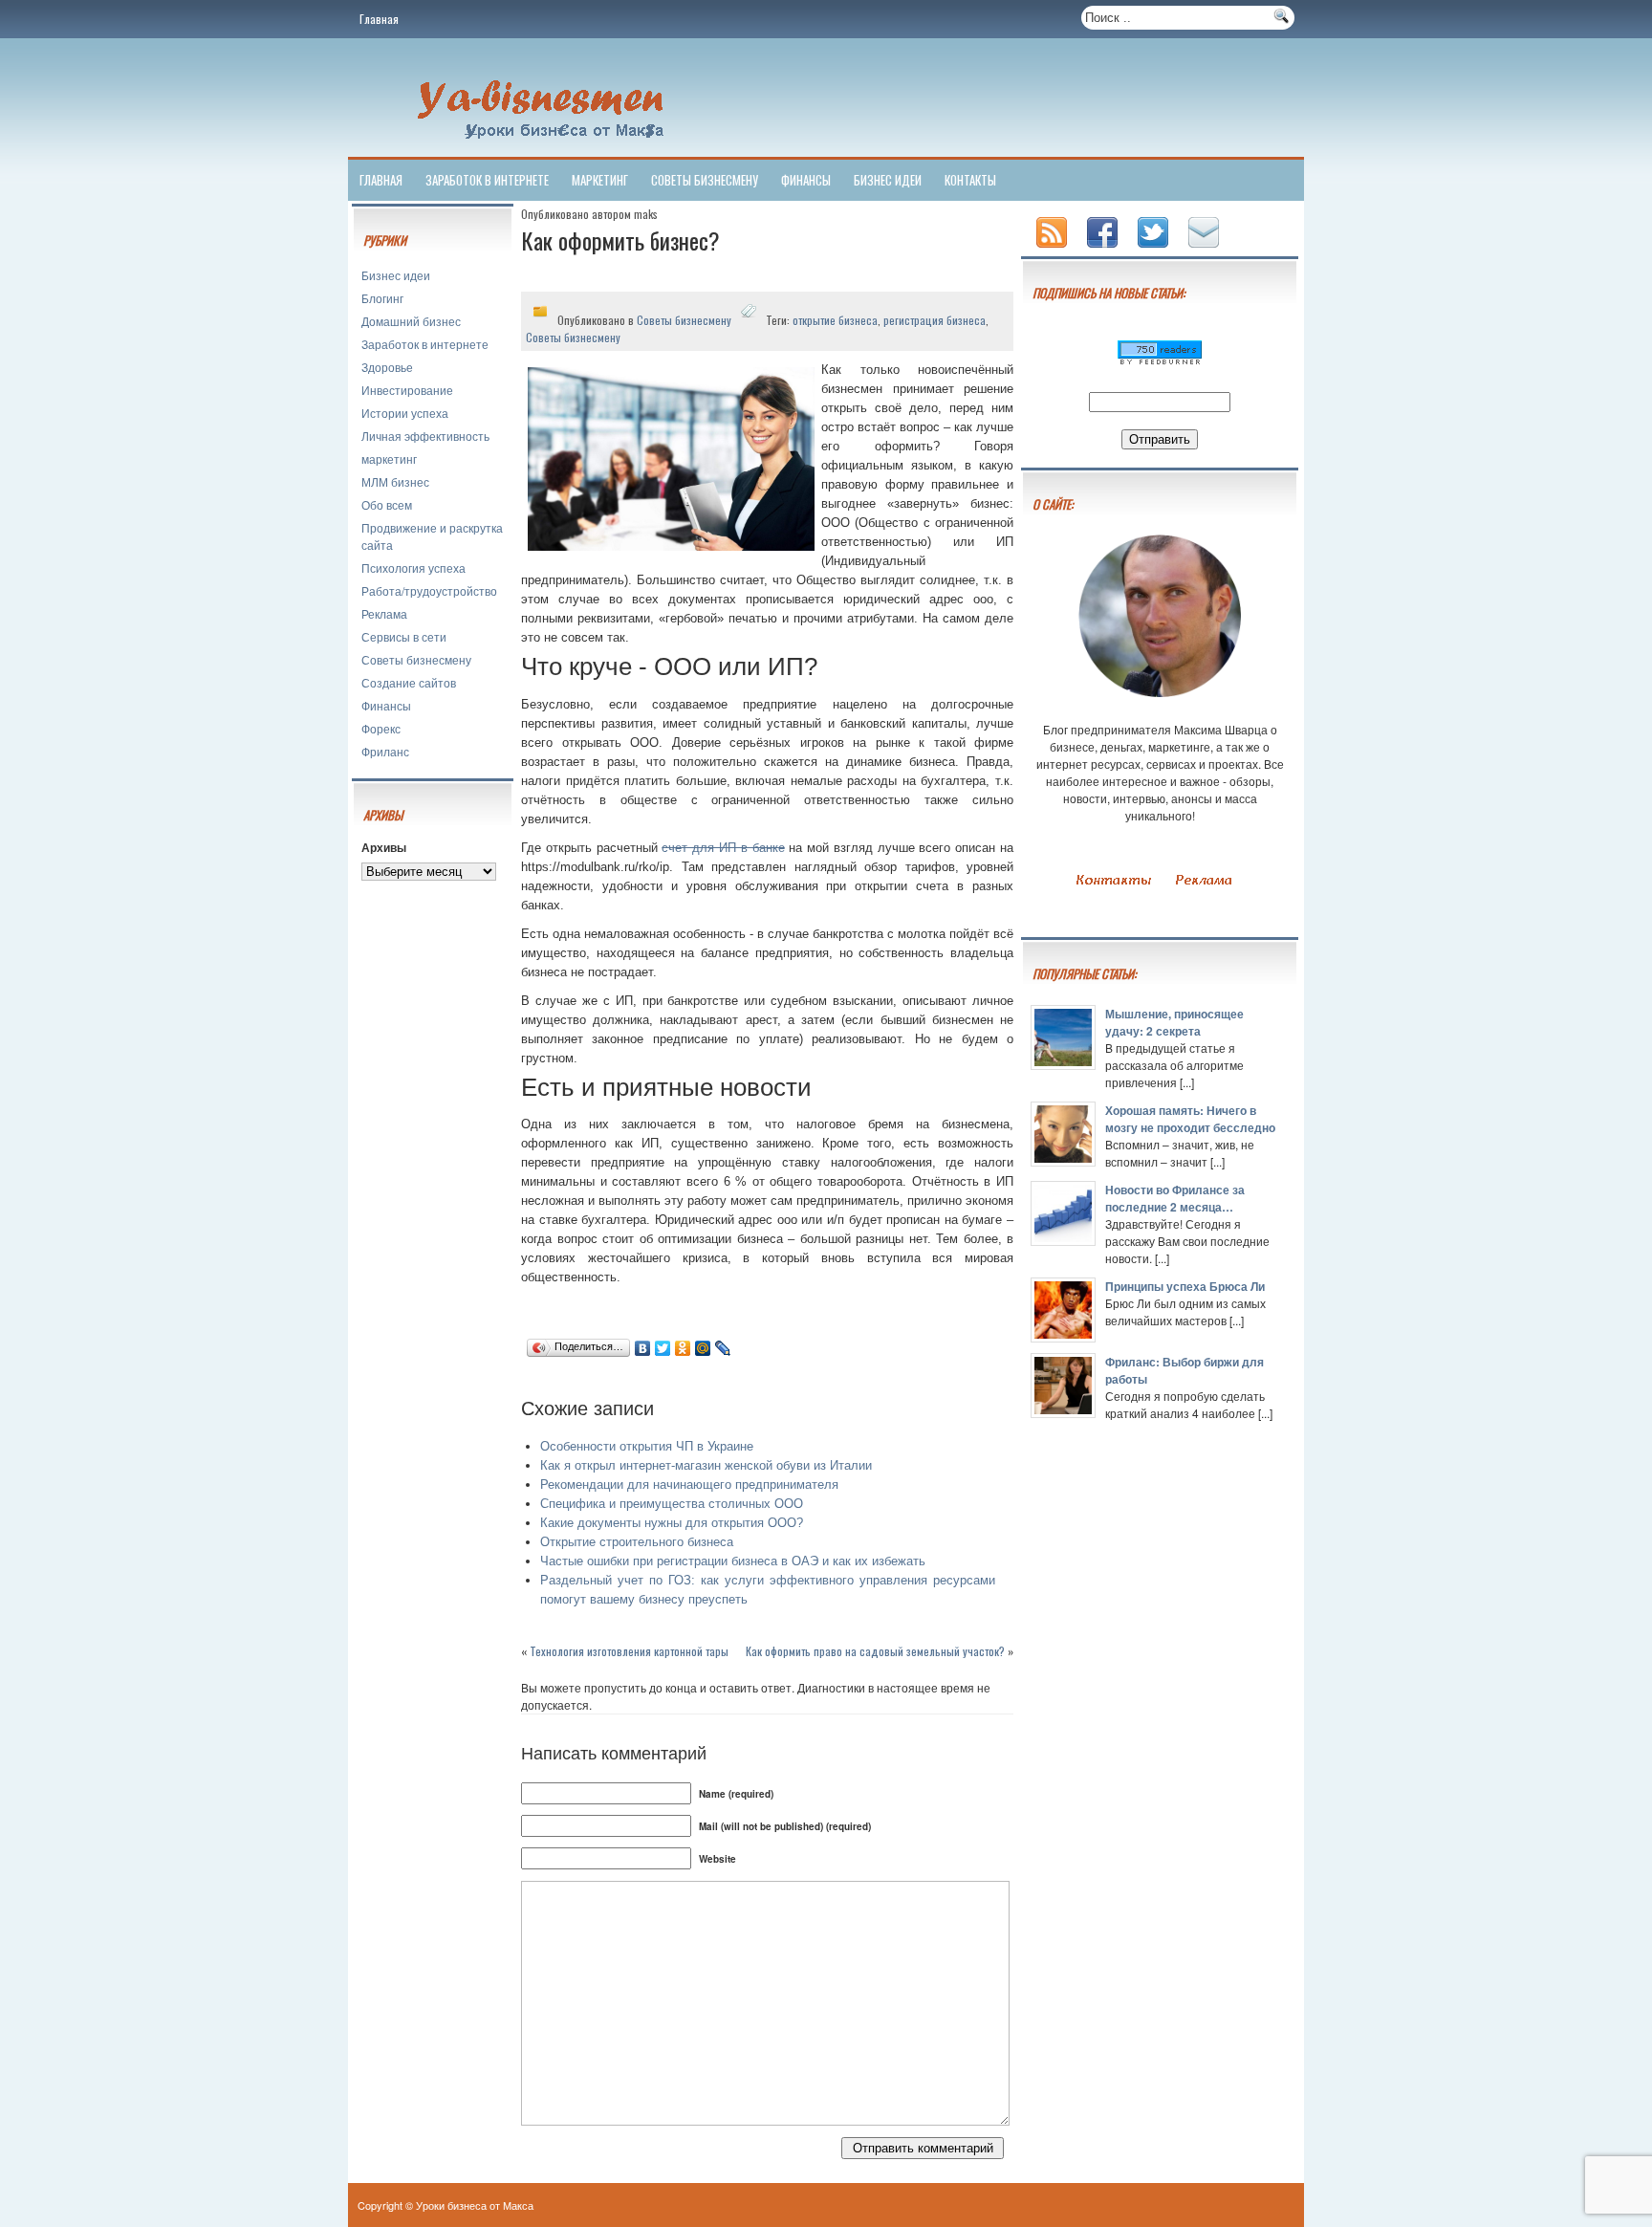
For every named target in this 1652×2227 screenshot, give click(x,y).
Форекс (381, 728)
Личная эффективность (425, 436)
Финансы (806, 180)
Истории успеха (405, 413)
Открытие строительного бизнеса (637, 1542)
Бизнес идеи (888, 180)
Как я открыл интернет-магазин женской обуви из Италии (706, 1465)
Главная (379, 19)
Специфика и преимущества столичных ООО (672, 1504)
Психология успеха (413, 568)
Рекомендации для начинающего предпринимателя (689, 1485)
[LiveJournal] (723, 1348)
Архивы (384, 847)
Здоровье (387, 367)
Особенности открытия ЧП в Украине (647, 1446)
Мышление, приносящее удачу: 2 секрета (1174, 1022)
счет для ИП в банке (723, 848)
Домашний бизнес (411, 321)
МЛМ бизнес (395, 481)
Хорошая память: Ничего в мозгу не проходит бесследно (1190, 1119)
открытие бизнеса (835, 320)
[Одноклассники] (683, 1348)
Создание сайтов (409, 682)
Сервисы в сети (404, 636)
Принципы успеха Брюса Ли (1185, 1286)
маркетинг (600, 180)
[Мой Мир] (703, 1348)
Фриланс (385, 751)
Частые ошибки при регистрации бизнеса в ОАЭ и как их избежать (733, 1561)
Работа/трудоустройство (429, 590)
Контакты (970, 180)
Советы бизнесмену (705, 180)
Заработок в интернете (487, 180)
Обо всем (387, 504)
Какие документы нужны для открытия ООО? (672, 1523)
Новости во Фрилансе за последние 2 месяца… (1175, 1198)
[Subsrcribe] (1054, 249)
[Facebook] (1104, 249)
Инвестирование (407, 390)
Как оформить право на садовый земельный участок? (875, 1651)
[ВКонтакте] (643, 1348)
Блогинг (382, 298)
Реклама (384, 613)
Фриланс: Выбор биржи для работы (1185, 1370)
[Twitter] (663, 1348)
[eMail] (1206, 249)
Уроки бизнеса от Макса (475, 2205)
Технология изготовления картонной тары (629, 1651)
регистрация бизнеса (935, 320)
